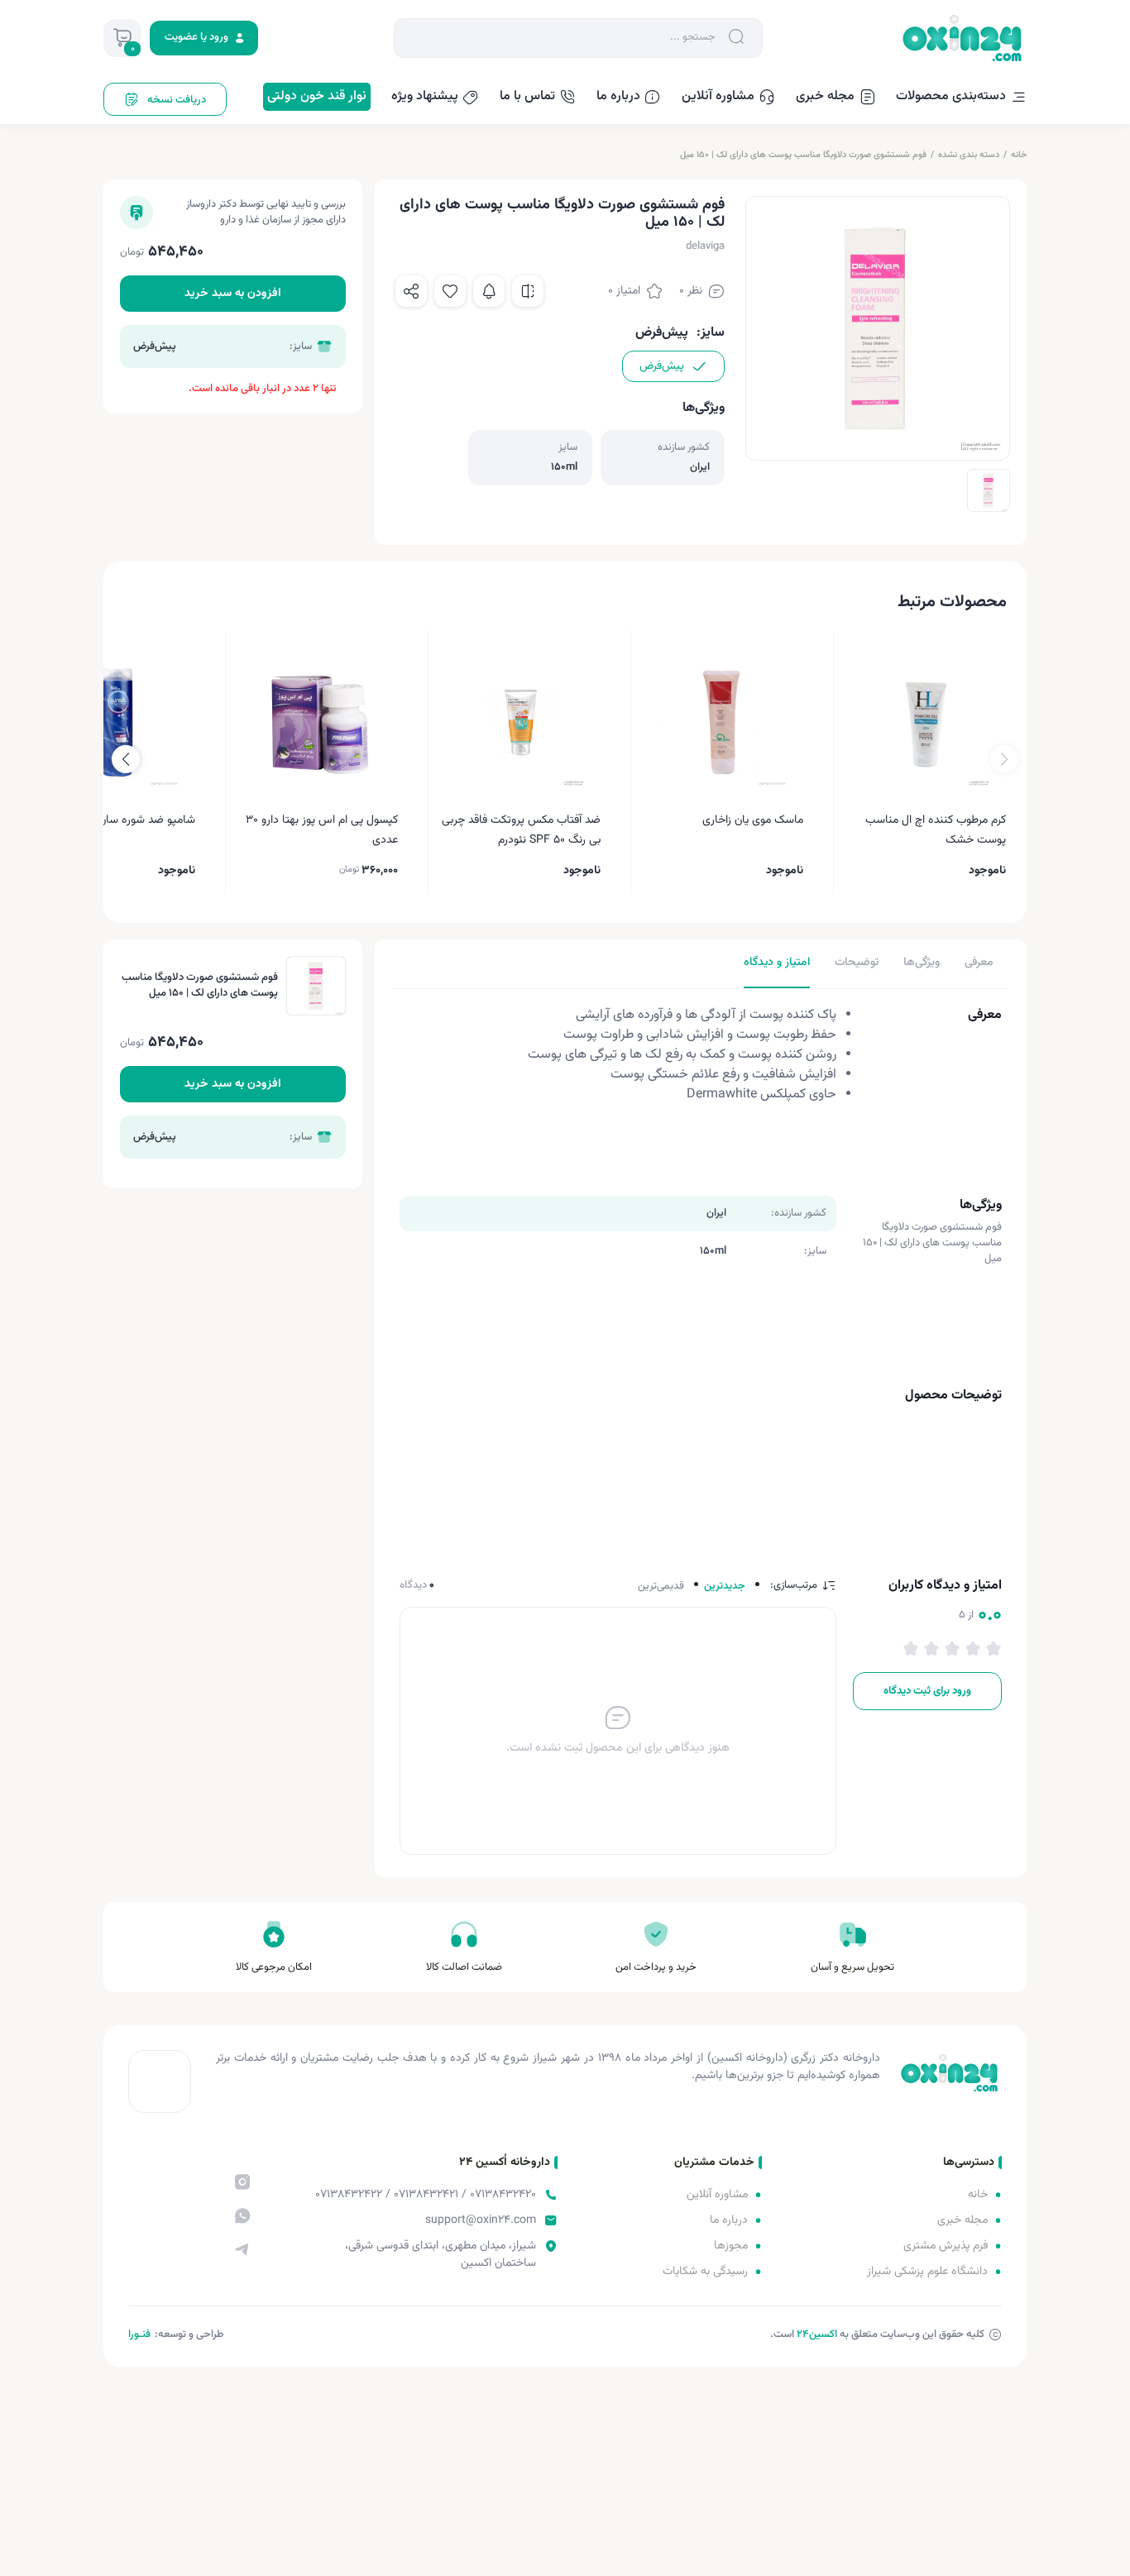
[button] (126, 759)
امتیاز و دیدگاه (777, 963)
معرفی (979, 963)
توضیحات (857, 963)
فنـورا (139, 2335)
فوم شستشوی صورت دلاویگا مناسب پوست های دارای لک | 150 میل (803, 155)
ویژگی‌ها (922, 963)
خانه (1019, 155)
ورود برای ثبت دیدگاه (927, 1691)
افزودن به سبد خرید (233, 294)
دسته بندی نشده (969, 155)
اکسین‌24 (817, 2335)
